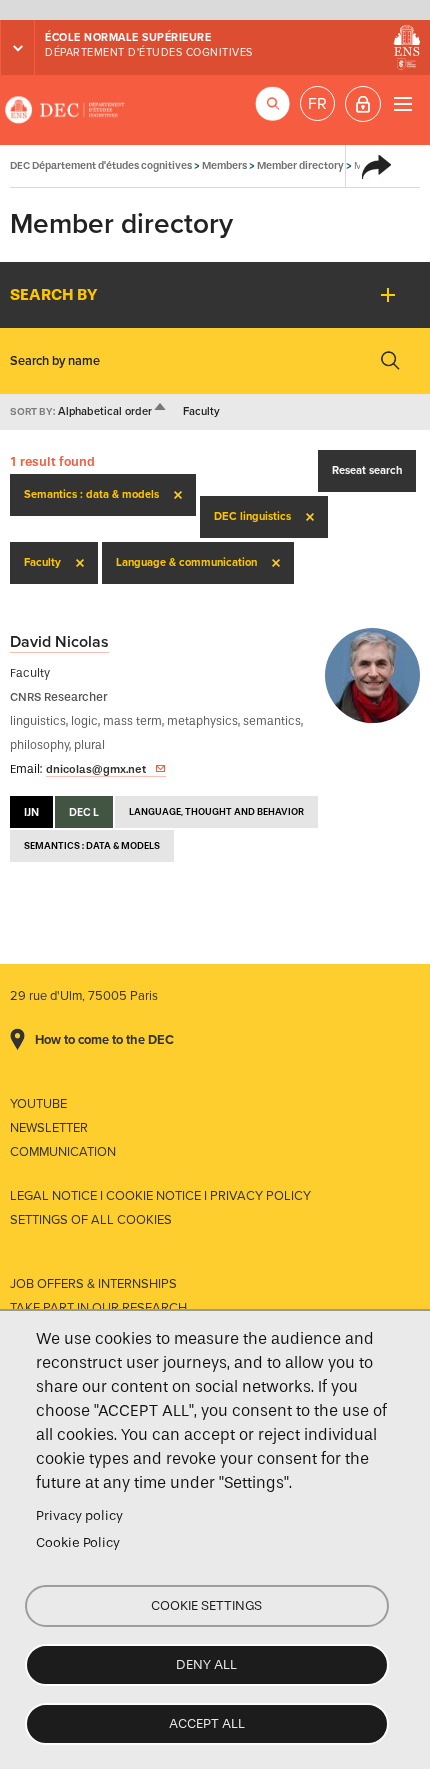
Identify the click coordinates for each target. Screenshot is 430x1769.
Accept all (207, 1723)
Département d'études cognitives (149, 52)
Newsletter (49, 1128)
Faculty (201, 411)
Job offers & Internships (93, 1284)
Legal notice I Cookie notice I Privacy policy (160, 1196)
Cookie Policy (78, 1542)
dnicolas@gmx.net (96, 769)
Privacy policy (79, 1515)
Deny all (206, 1664)
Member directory (300, 165)
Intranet (363, 104)
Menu (402, 103)
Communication (63, 1152)
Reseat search (367, 470)
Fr (317, 104)
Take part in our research (98, 1308)
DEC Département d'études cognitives (65, 110)
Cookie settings (206, 1605)
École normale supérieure (128, 37)
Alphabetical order (113, 411)
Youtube (38, 1104)
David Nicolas (59, 642)
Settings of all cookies (91, 1220)
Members (224, 165)
